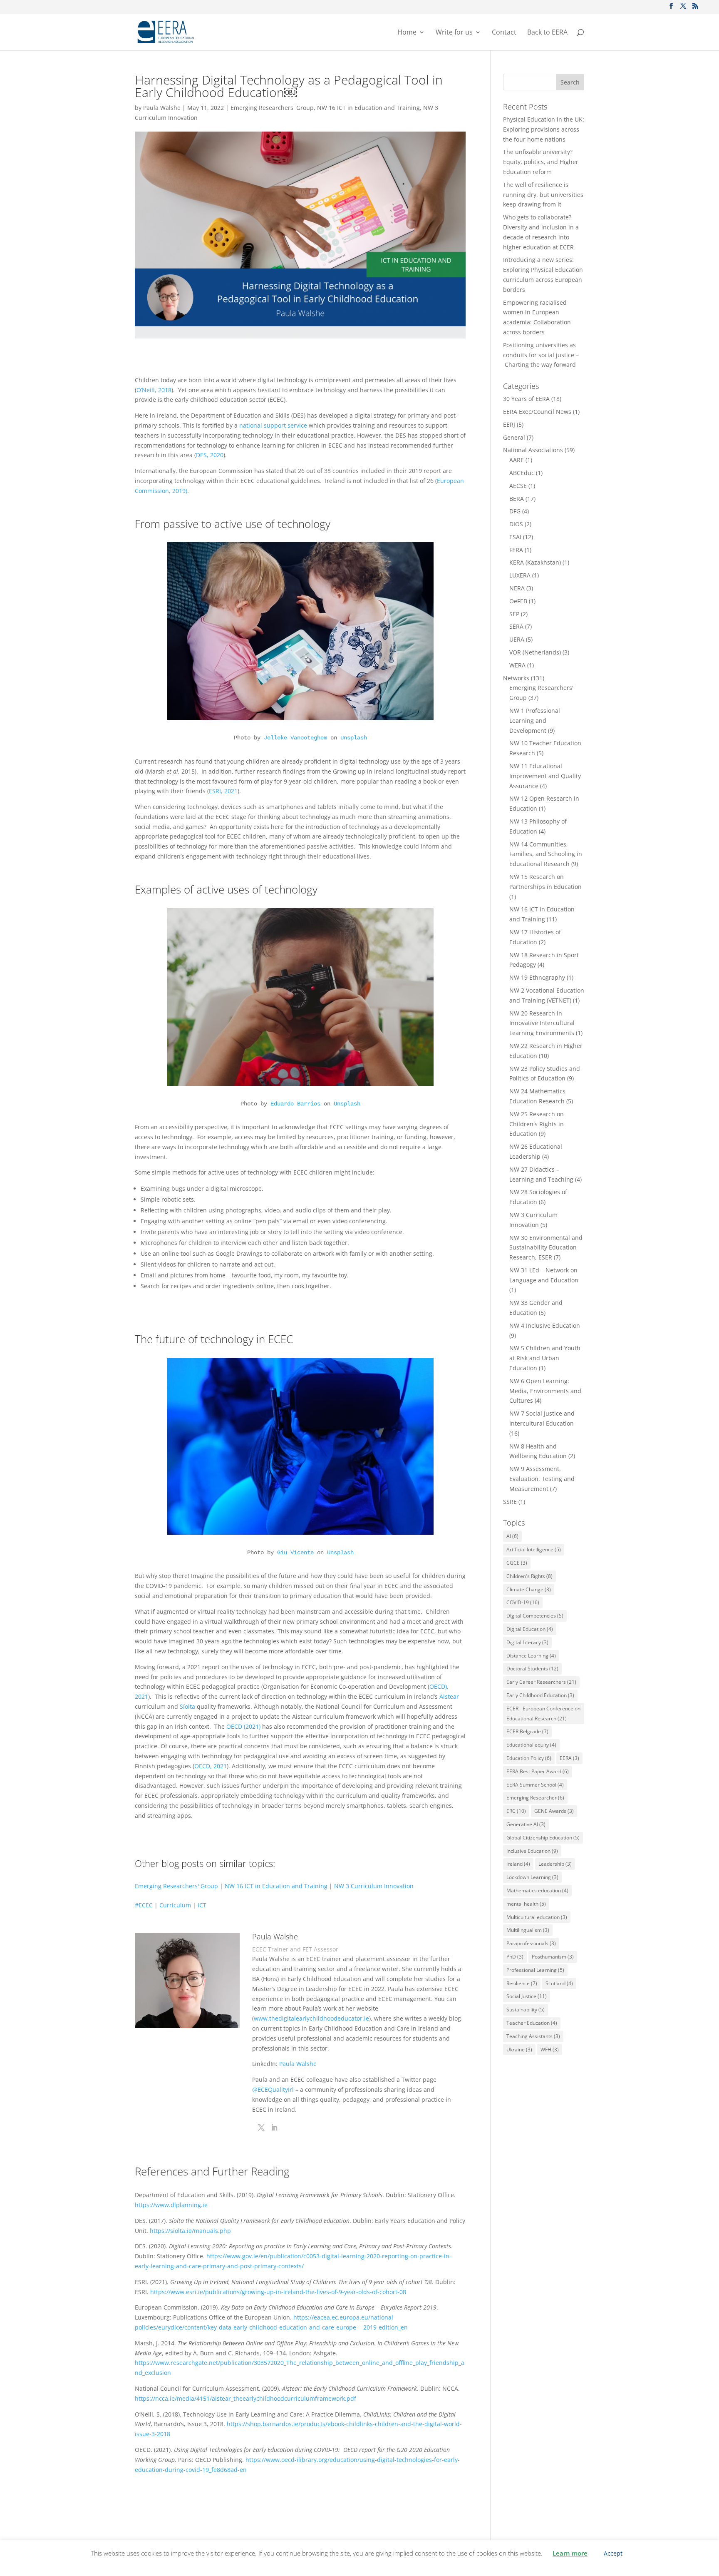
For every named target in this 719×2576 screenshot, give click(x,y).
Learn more (570, 2553)
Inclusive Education (532, 1851)
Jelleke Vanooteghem (295, 738)
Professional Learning (535, 1970)
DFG (515, 511)
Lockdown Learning (532, 1877)
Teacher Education (532, 2023)
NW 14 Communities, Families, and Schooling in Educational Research (546, 854)
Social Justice (527, 1996)
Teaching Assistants (533, 2036)
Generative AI (526, 1824)
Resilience (522, 1983)
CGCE (517, 1563)
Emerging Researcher (535, 1798)
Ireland (518, 1864)
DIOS (516, 524)
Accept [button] (613, 2553)
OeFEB (518, 601)
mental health (526, 1904)
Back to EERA (547, 33)
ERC (516, 1811)
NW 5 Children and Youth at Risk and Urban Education (545, 1358)
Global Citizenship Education (543, 1838)
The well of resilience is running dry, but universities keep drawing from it (543, 195)
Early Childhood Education (540, 1695)
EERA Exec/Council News (537, 412)
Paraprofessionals (531, 1943)
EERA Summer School (535, 1785)
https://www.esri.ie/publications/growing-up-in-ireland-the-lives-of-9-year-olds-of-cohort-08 (278, 2292)
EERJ (509, 424)
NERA (517, 588)
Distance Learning (531, 1656)
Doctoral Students (532, 1669)
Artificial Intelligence (534, 1549)
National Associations (533, 450)
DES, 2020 (210, 455)
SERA (516, 626)
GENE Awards (554, 1811)
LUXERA (520, 575)
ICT (202, 1905)
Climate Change (529, 1589)
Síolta (187, 1706)
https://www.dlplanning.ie (171, 2205)
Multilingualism (528, 1930)
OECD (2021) (243, 1726)
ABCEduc (522, 473)
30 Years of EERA (526, 399)
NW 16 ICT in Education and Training (368, 108)
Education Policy (529, 1758)
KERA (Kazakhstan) (535, 562)
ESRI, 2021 (223, 791)
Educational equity (531, 1745)
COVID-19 (523, 1602)
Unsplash (354, 738)
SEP (514, 614)
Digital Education (530, 1629)
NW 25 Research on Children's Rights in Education (537, 1124)
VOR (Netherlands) (535, 652)
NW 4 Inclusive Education (545, 1325)
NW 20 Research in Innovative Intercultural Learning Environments (542, 1023)
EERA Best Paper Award (538, 1771)
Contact (504, 33)
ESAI (515, 537)
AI (512, 1536)
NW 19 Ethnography (537, 977)
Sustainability (526, 2010)
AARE (517, 460)
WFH (550, 2050)
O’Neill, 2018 (154, 390)
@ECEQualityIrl (273, 2089)
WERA (517, 665)
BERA (517, 499)
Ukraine (519, 2050)
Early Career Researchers (541, 1682)
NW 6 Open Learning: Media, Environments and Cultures (545, 1391)
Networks (516, 678)
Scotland (559, 1983)
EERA (569, 1758)
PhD (515, 1957)
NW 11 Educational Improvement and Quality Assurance (545, 776)
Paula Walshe (162, 108)
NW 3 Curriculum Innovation (374, 1886)
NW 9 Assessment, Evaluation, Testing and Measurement (542, 1479)
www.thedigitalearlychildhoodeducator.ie (311, 2018)
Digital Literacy (527, 1642)
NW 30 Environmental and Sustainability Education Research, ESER (546, 1248)
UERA (517, 639)
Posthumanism (553, 1957)
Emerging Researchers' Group (272, 108)
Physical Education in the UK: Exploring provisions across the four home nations (544, 129)
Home (407, 33)
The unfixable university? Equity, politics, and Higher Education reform (541, 162)
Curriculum (175, 1905)
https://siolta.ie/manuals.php (190, 2231)
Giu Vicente (295, 1553)
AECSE (518, 486)
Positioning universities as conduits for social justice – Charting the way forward (541, 355)
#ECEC (144, 1905)
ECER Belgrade (527, 1731)
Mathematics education (537, 1890)
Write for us (454, 33)
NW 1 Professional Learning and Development (535, 721)
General (514, 437)
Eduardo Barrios (295, 1104)
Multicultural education (537, 1917)
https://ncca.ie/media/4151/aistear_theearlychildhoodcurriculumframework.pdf (245, 2398)
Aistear (449, 1696)
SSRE (510, 1502)
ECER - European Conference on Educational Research (543, 1714)
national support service (273, 425)
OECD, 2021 (211, 1766)
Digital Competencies (535, 1616)
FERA (516, 550)
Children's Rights (529, 1576)
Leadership (555, 1864)
